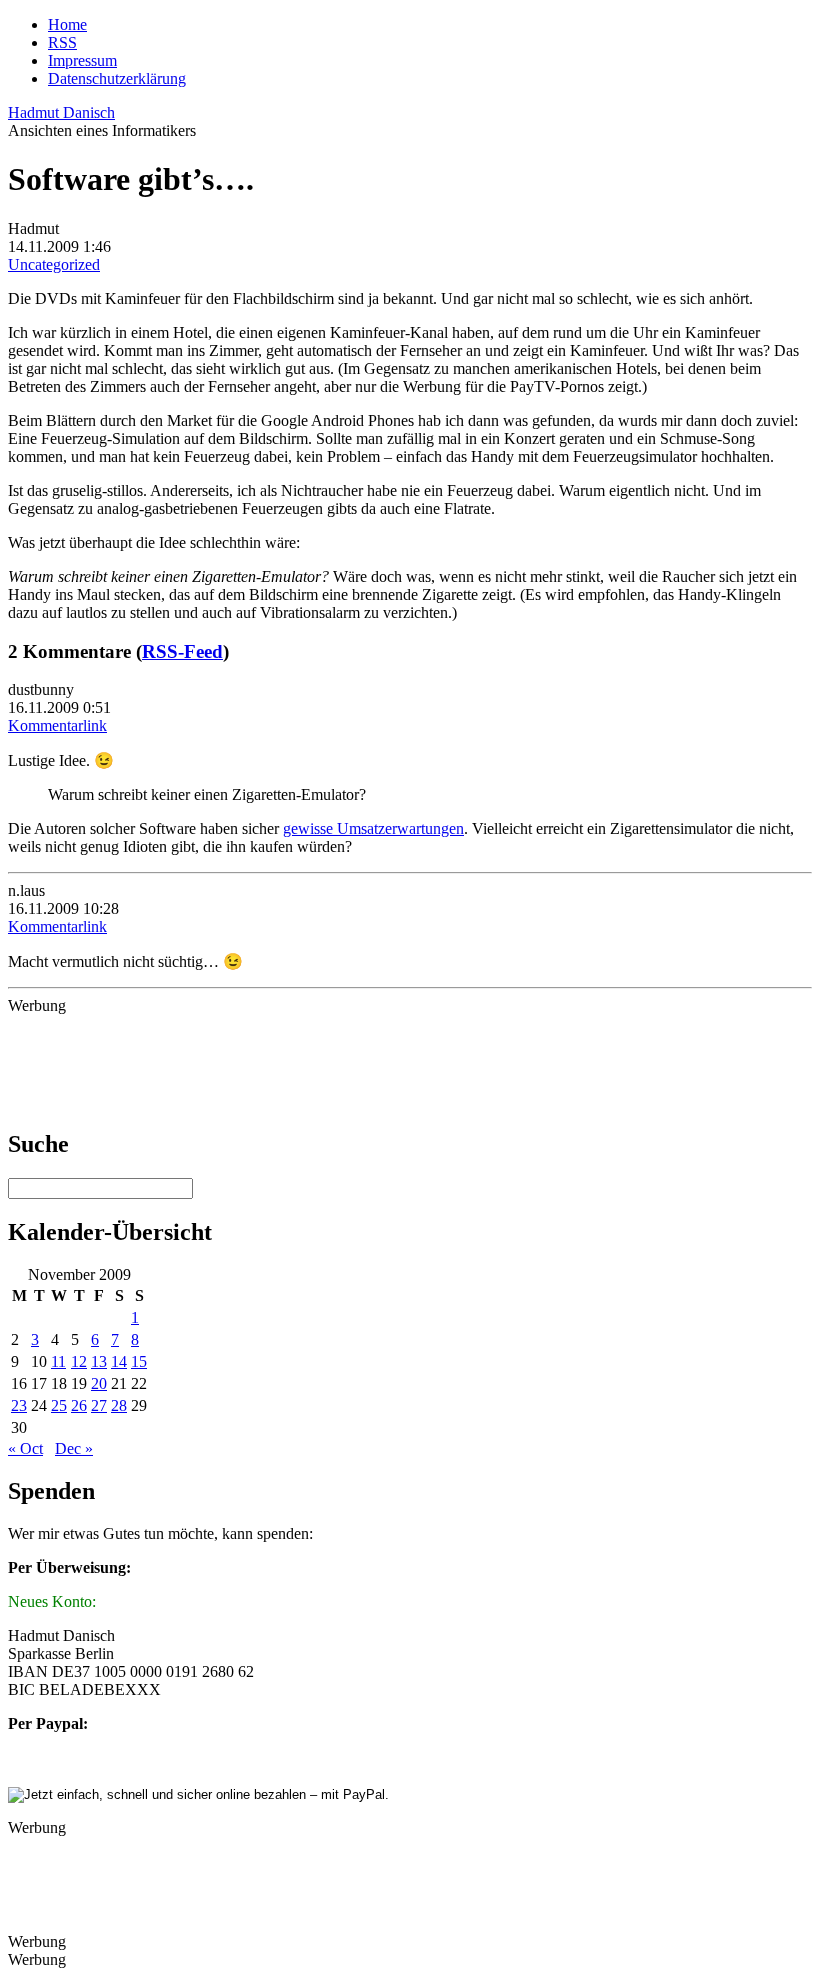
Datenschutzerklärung (117, 78)
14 (119, 1361)
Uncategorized (54, 264)
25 (59, 1405)
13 (99, 1361)
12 (79, 1361)
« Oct (25, 1448)
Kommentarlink (57, 725)
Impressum (82, 60)
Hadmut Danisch (61, 112)
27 (99, 1405)
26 (79, 1405)
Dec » (74, 1448)
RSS (62, 42)
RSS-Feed (182, 651)
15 (139, 1361)
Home (67, 24)
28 (119, 1405)
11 (58, 1361)
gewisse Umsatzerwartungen (373, 828)
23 (19, 1405)
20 (99, 1383)
